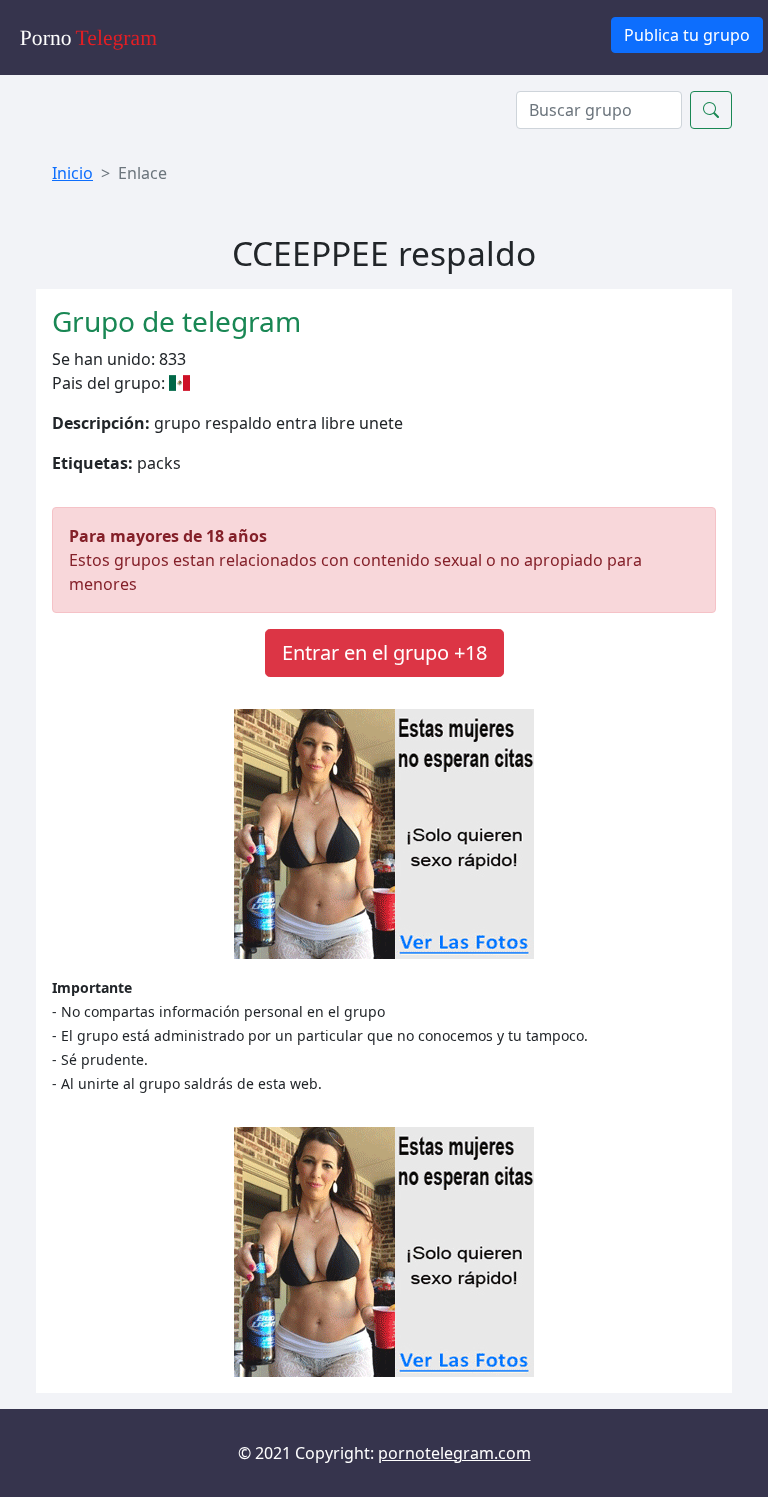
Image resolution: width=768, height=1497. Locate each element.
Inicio (72, 173)
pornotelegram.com (454, 1453)
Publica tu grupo (687, 35)
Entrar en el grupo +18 (384, 652)
